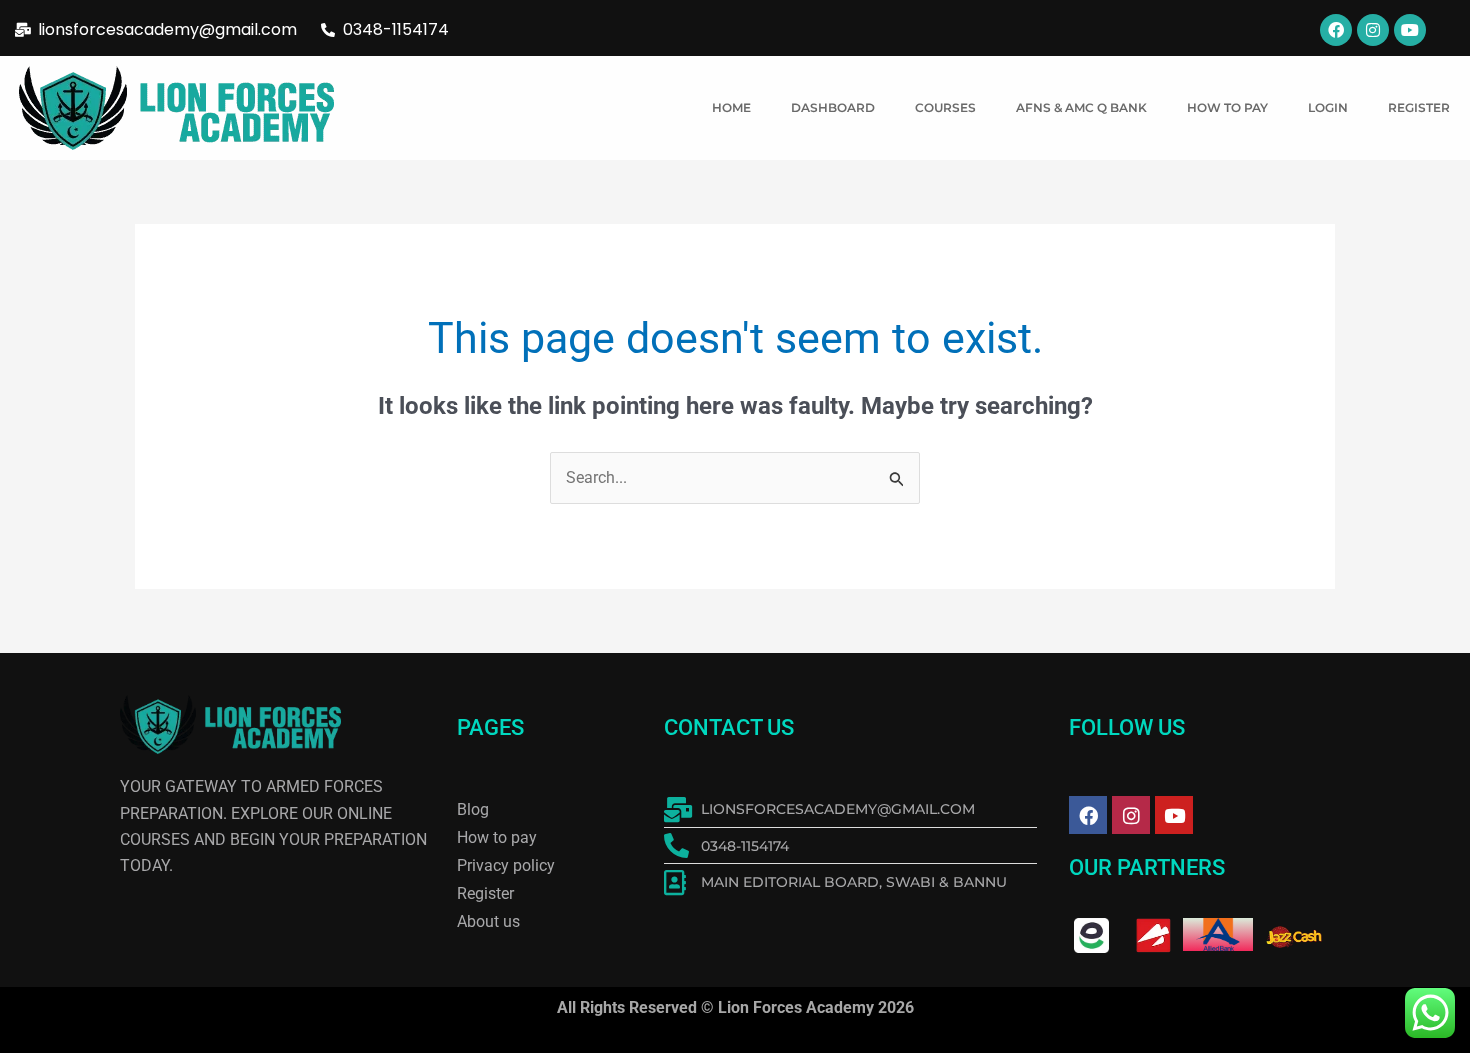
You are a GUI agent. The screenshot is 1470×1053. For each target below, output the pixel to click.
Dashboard (833, 107)
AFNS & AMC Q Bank (1081, 107)
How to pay (1227, 107)
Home (731, 107)
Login (1328, 107)
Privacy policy (506, 865)
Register (1419, 107)
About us (488, 921)
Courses (945, 107)
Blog (473, 809)
